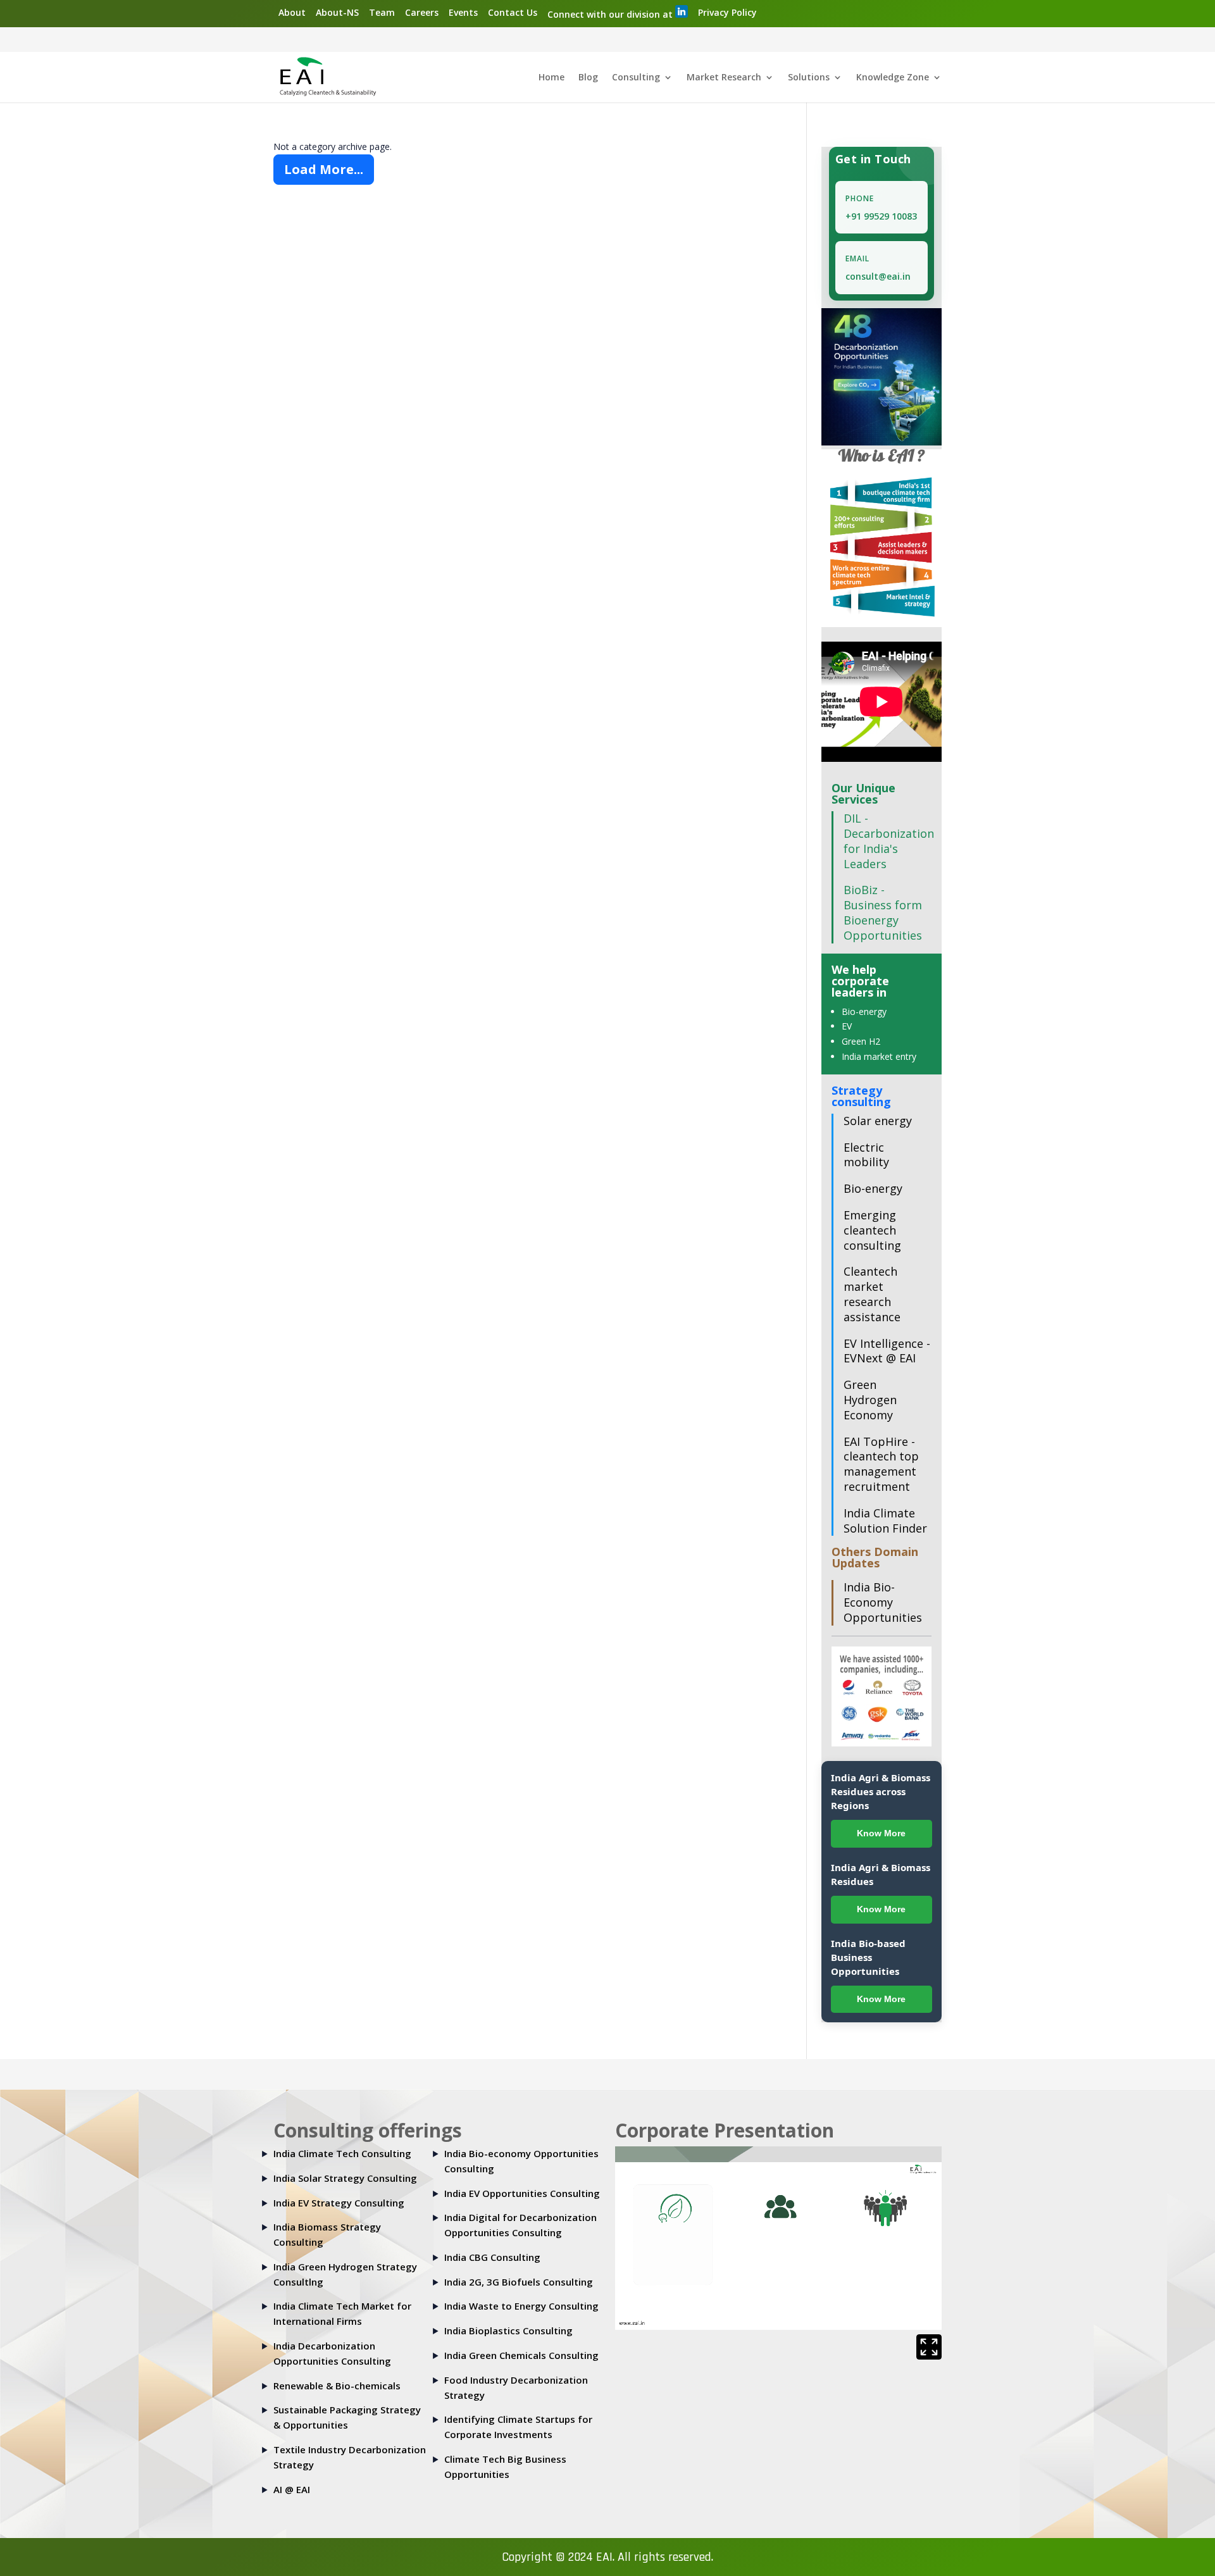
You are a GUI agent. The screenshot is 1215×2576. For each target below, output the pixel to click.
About (292, 12)
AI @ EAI (292, 2489)
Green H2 (861, 1041)
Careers (422, 12)
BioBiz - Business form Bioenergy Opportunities (883, 912)
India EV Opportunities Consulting (522, 2193)
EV (847, 1026)
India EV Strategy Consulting (339, 2203)
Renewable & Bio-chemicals (337, 2386)
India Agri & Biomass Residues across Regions (881, 1791)
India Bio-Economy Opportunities (883, 1602)
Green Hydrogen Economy (870, 1400)
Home (551, 78)
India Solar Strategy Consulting (345, 2178)
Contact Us (513, 12)
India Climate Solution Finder (885, 1521)
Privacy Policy (727, 12)
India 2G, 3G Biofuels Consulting (519, 2282)
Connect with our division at (611, 14)
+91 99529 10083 (881, 216)
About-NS (337, 12)
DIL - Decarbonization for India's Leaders (889, 841)
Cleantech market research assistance (872, 1294)
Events (463, 12)
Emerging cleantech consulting (872, 1230)
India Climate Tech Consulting (342, 2153)
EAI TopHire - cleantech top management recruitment (881, 1464)
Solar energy (878, 1121)
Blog (588, 78)
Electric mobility (866, 1155)
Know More (881, 1833)
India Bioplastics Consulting (508, 2330)
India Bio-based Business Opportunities (868, 1957)
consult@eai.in (878, 276)
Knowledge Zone (893, 78)
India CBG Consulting (492, 2257)
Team (382, 12)
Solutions (809, 78)
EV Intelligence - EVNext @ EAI (887, 1351)
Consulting (636, 78)
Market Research (724, 78)
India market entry (879, 1056)
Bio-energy (864, 1011)
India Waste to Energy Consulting (521, 2306)
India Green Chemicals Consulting (521, 2355)
